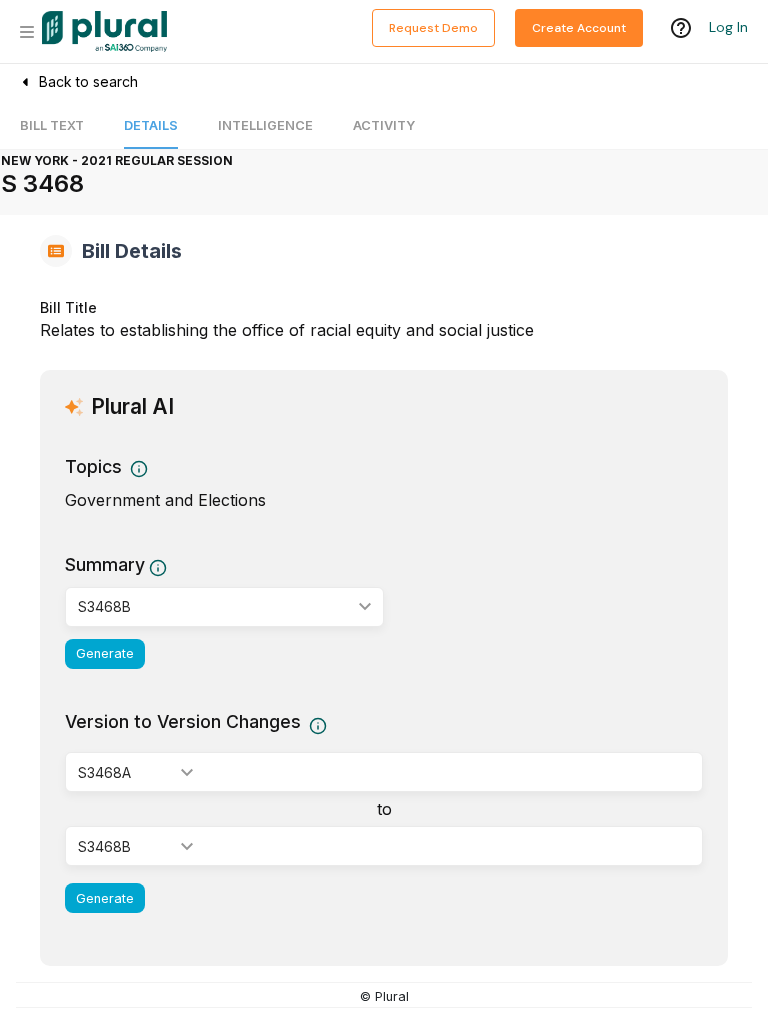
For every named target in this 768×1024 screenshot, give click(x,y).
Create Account (579, 28)
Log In (728, 27)
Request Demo (433, 28)
